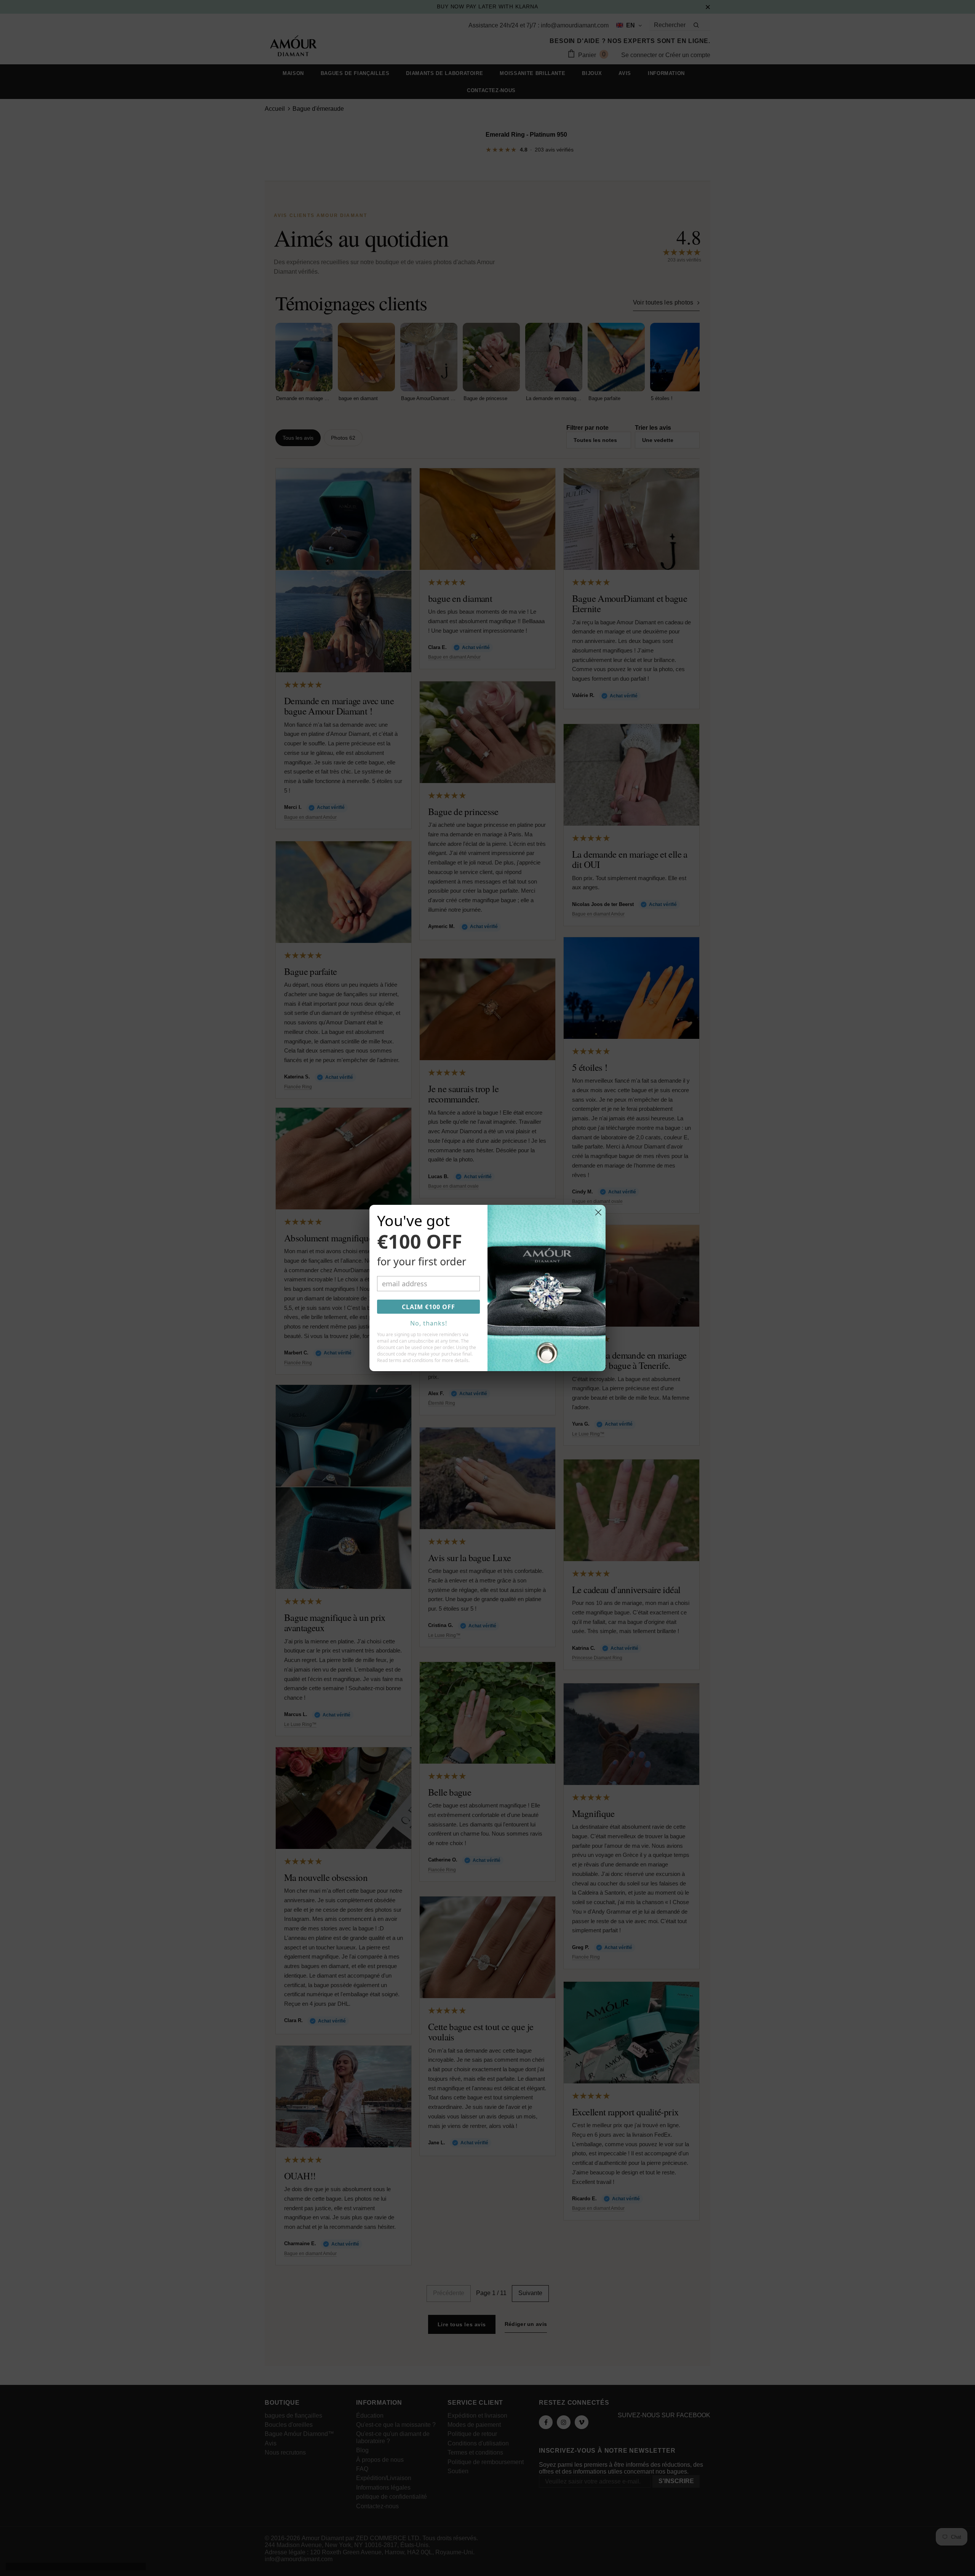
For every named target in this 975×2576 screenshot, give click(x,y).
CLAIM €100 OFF (428, 1307)
